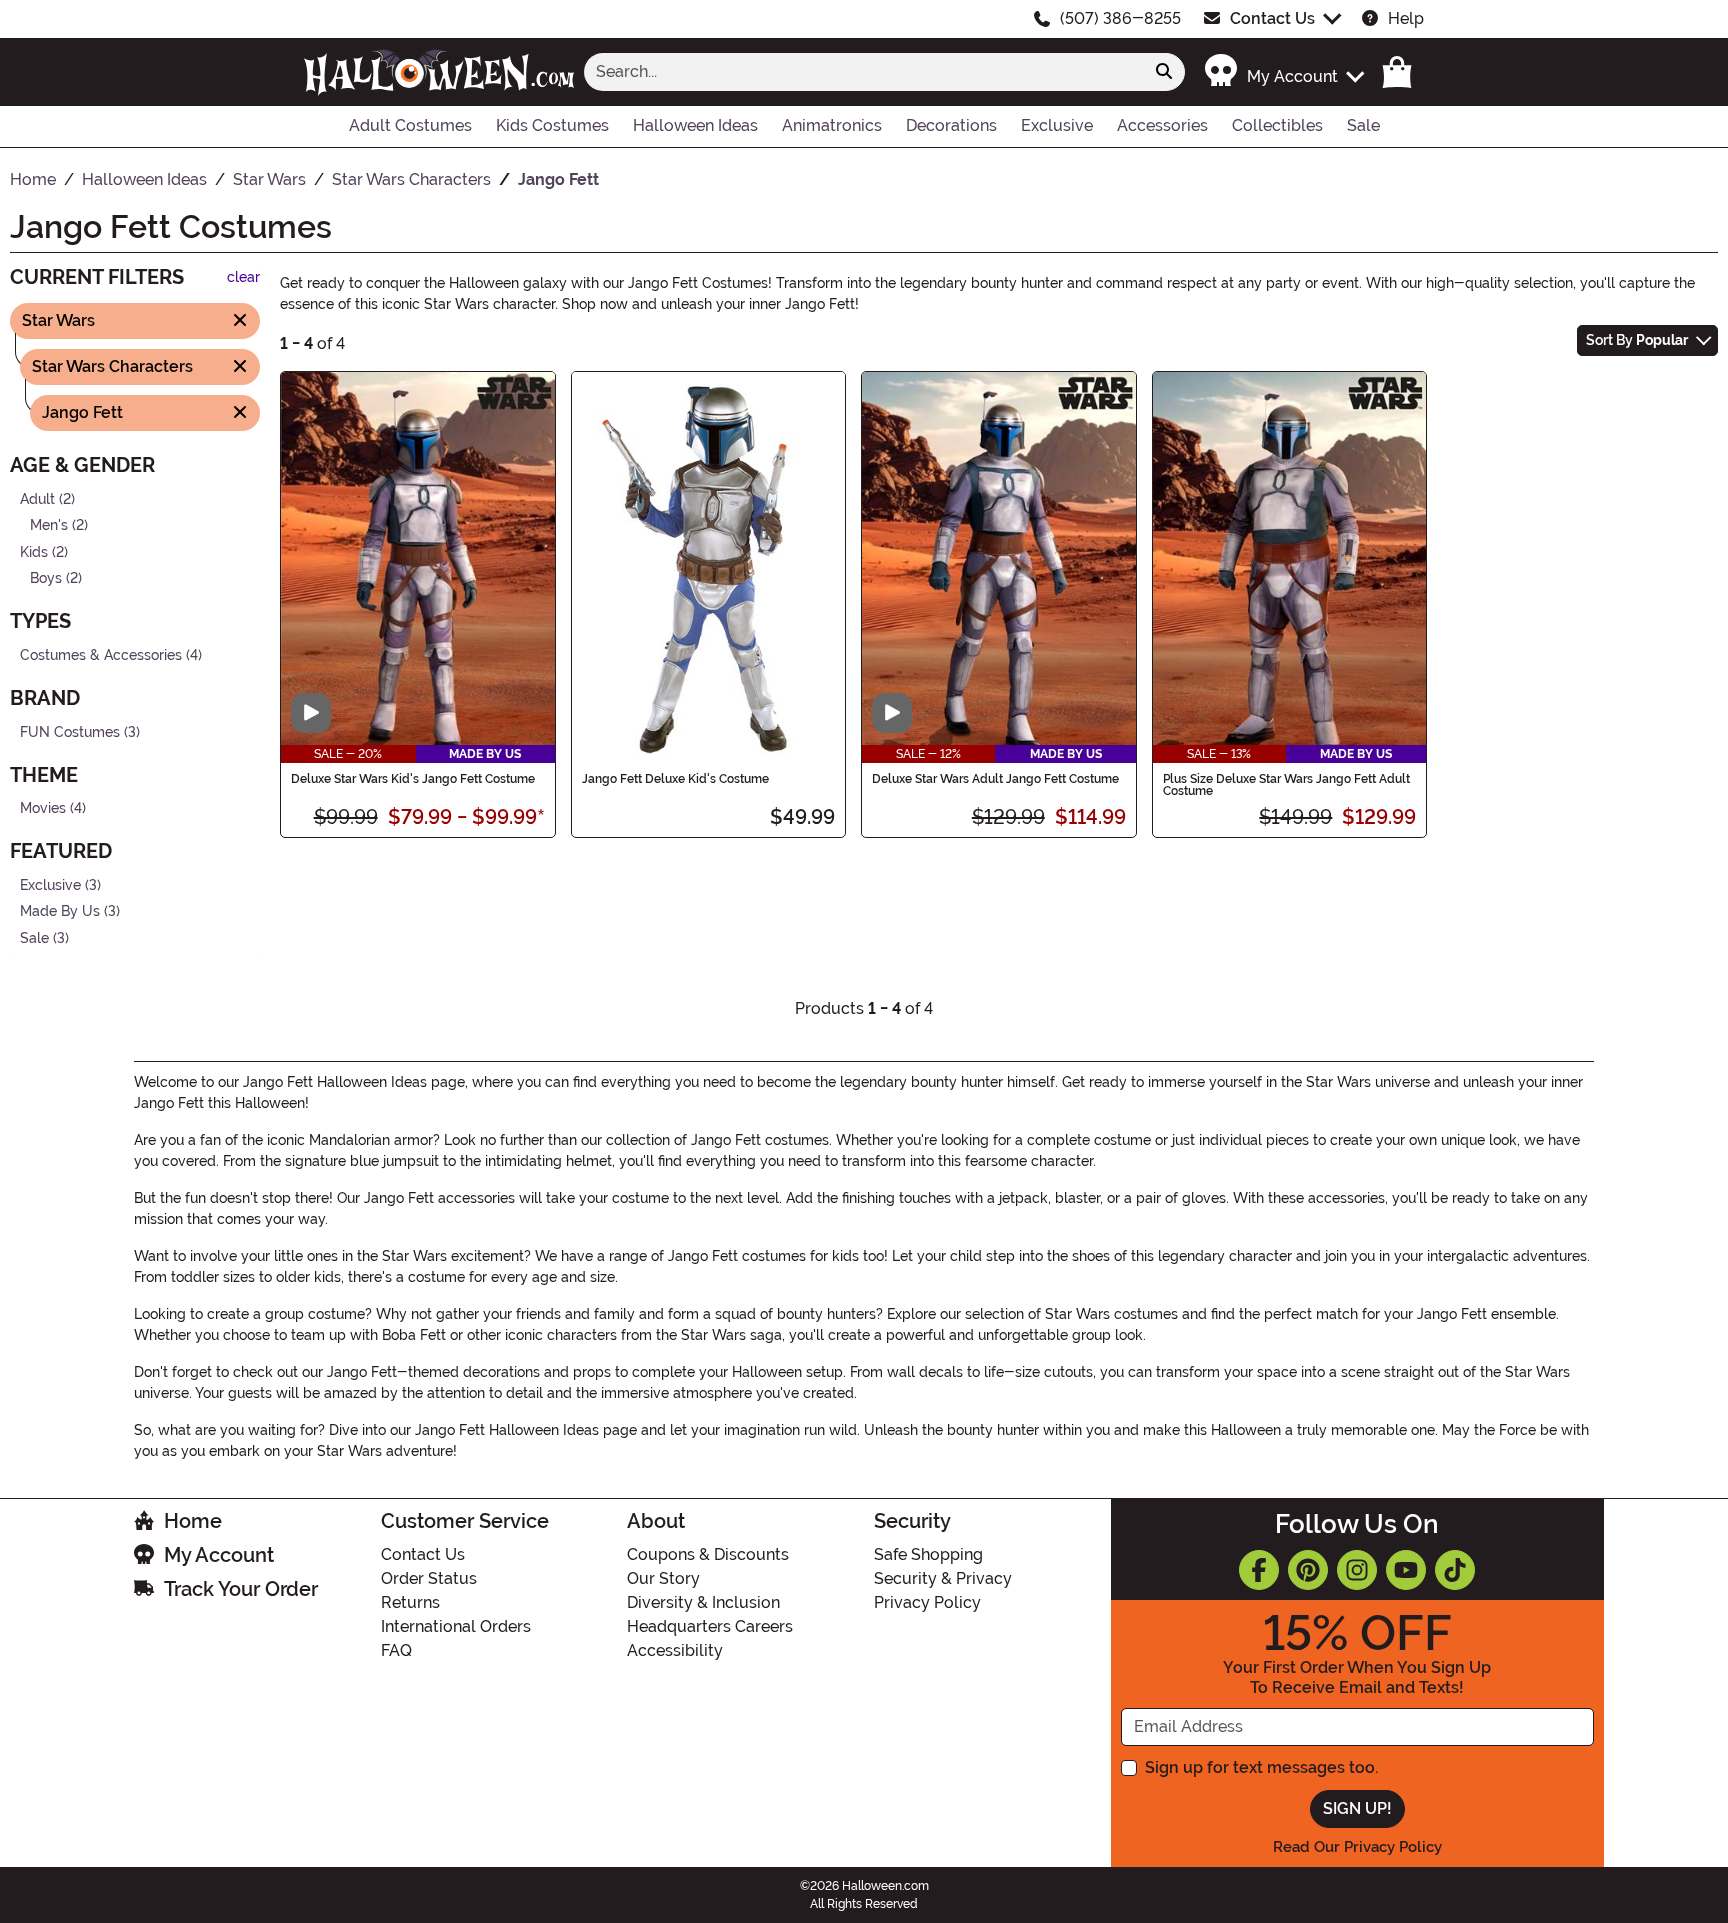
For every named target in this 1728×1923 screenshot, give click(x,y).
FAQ (396, 1650)
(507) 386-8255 (1120, 18)
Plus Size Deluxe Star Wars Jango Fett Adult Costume (1286, 785)
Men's (49, 525)
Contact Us (1272, 18)
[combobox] (864, 72)
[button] (1283, 71)
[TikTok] (1455, 1570)
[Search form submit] (1164, 72)
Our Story (663, 1578)
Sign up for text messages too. (1261, 1767)
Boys (46, 578)
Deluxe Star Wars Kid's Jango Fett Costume (413, 779)
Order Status (429, 1578)
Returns (410, 1602)
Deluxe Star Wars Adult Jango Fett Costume (995, 779)
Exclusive (50, 885)
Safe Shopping (928, 1554)
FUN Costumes (70, 731)
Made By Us (60, 911)
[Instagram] (1357, 1570)
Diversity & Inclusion (703, 1602)
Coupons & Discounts (708, 1554)
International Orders (456, 1626)
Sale (34, 938)
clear (243, 277)
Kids (34, 551)
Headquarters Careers (710, 1626)
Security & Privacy (943, 1578)
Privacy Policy (927, 1602)
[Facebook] (1259, 1570)
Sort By (1637, 340)
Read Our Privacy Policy (1357, 1847)
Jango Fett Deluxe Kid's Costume (675, 779)
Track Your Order (241, 1589)
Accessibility (675, 1650)
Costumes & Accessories (101, 655)
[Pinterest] (1308, 1570)
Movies (43, 808)
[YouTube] (1406, 1570)
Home (193, 1521)
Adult (37, 498)
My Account (219, 1555)
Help (1406, 18)
